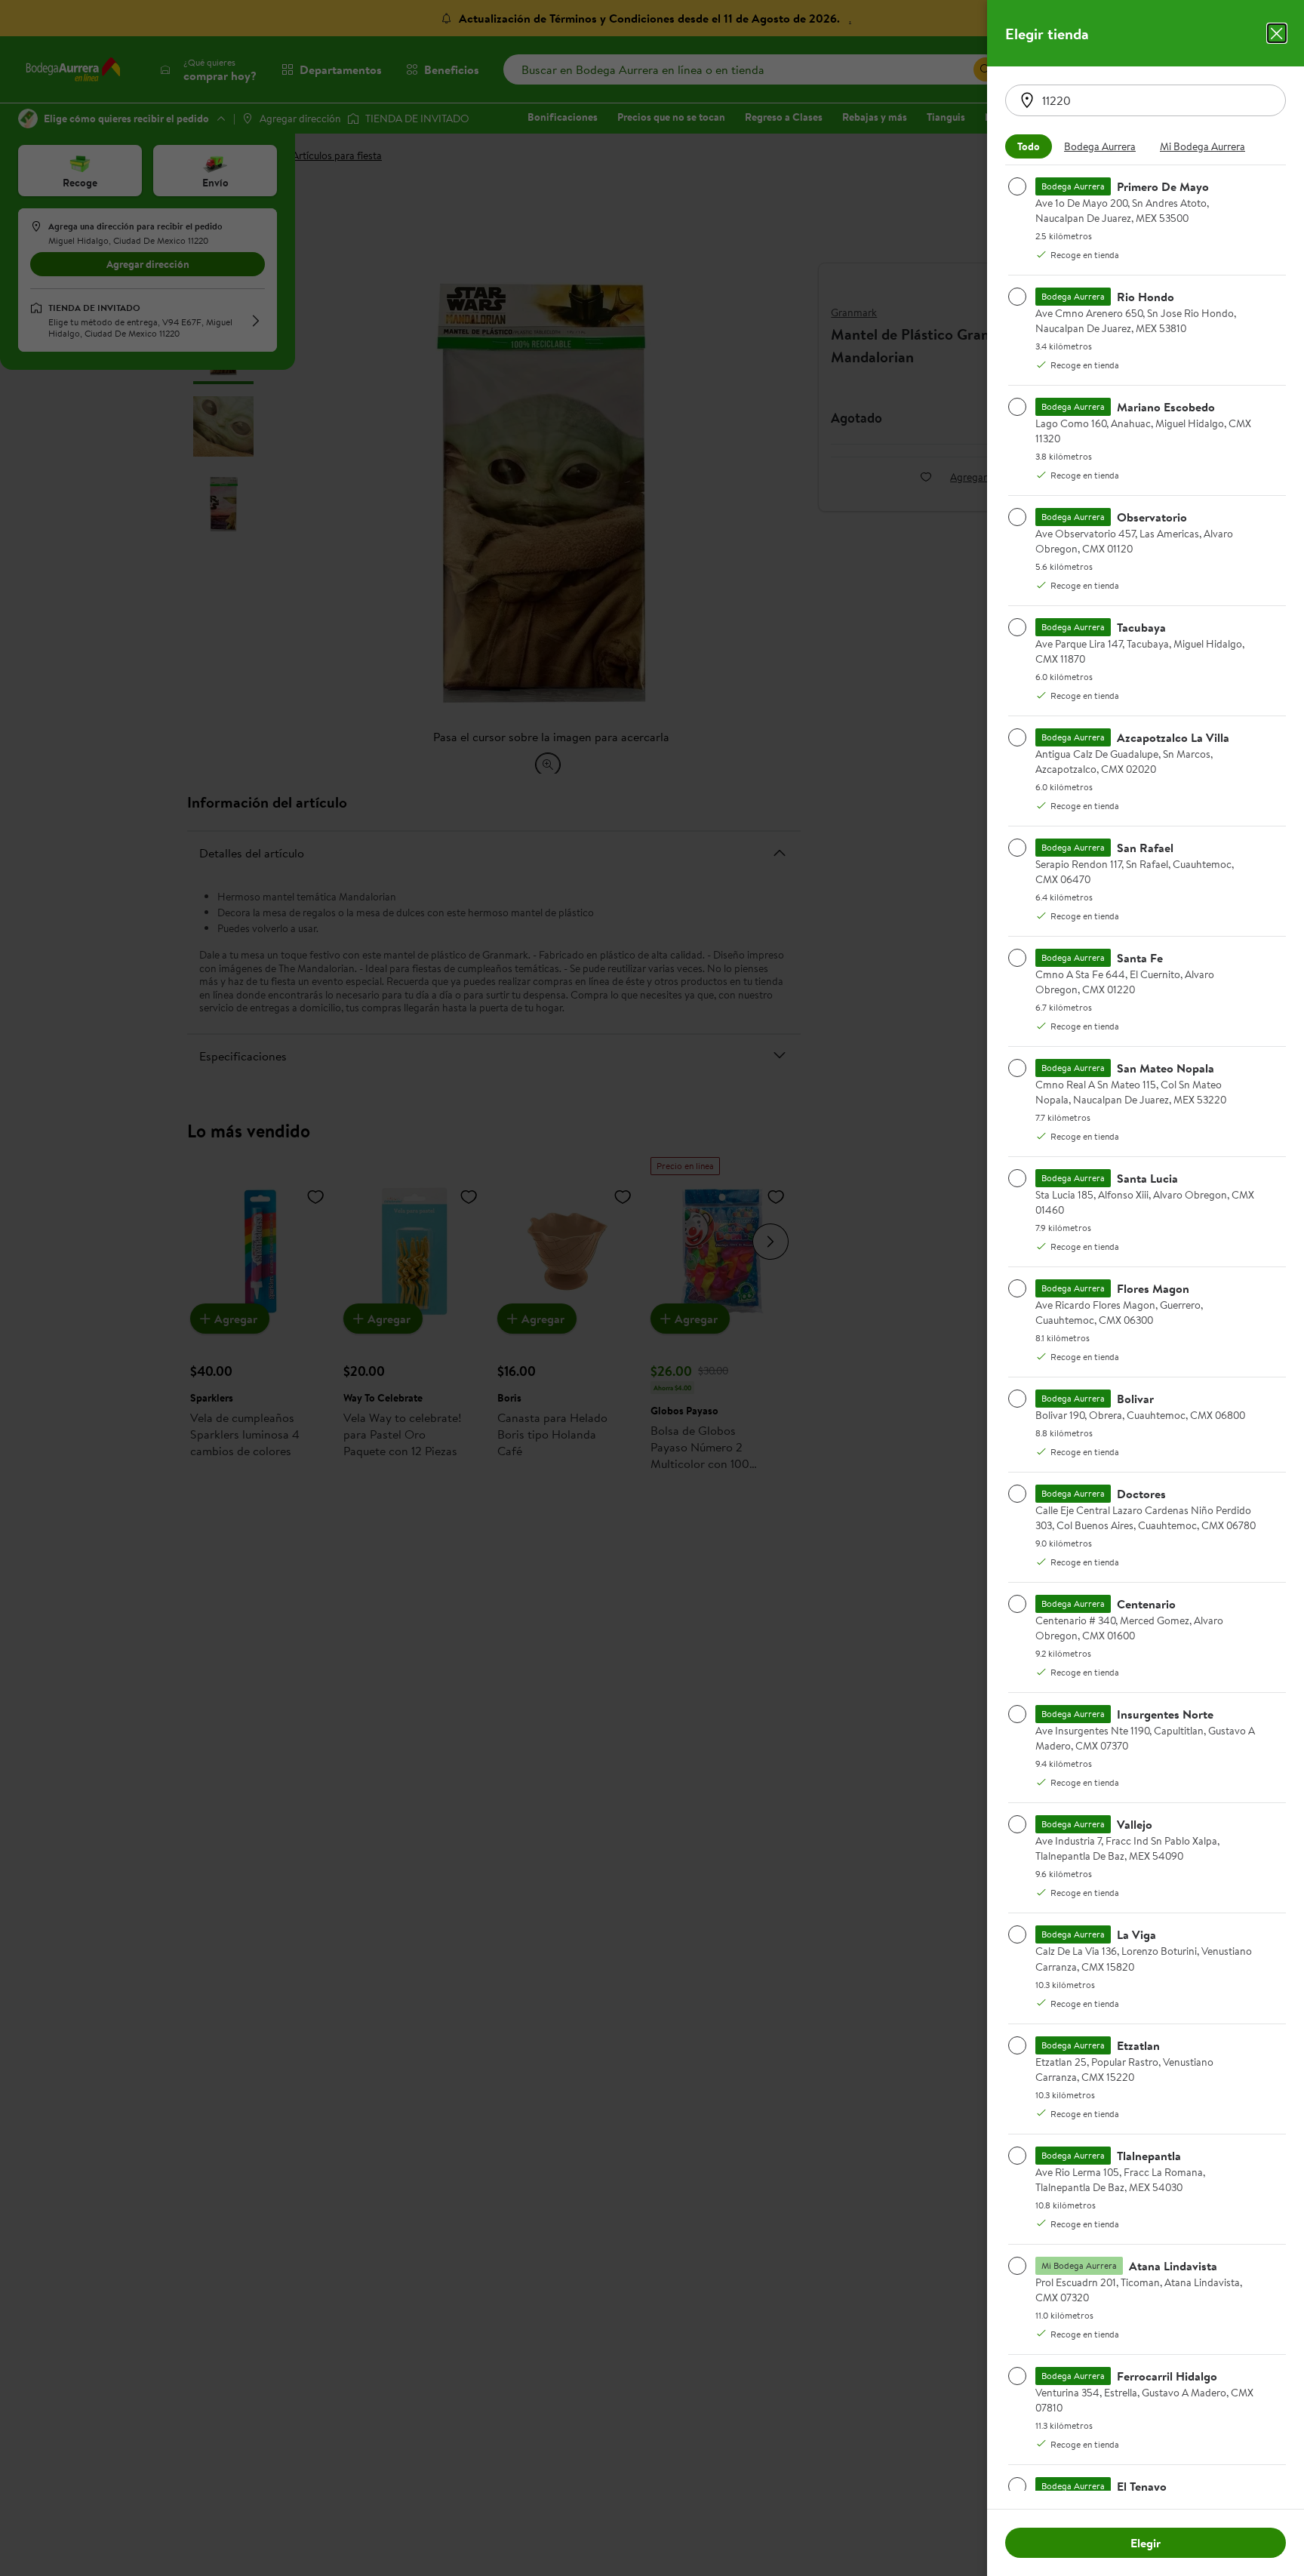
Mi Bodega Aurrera (1203, 146)
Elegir (1146, 2543)
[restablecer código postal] (1027, 100)
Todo (1029, 146)
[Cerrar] (1277, 33)
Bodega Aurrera (1100, 146)
